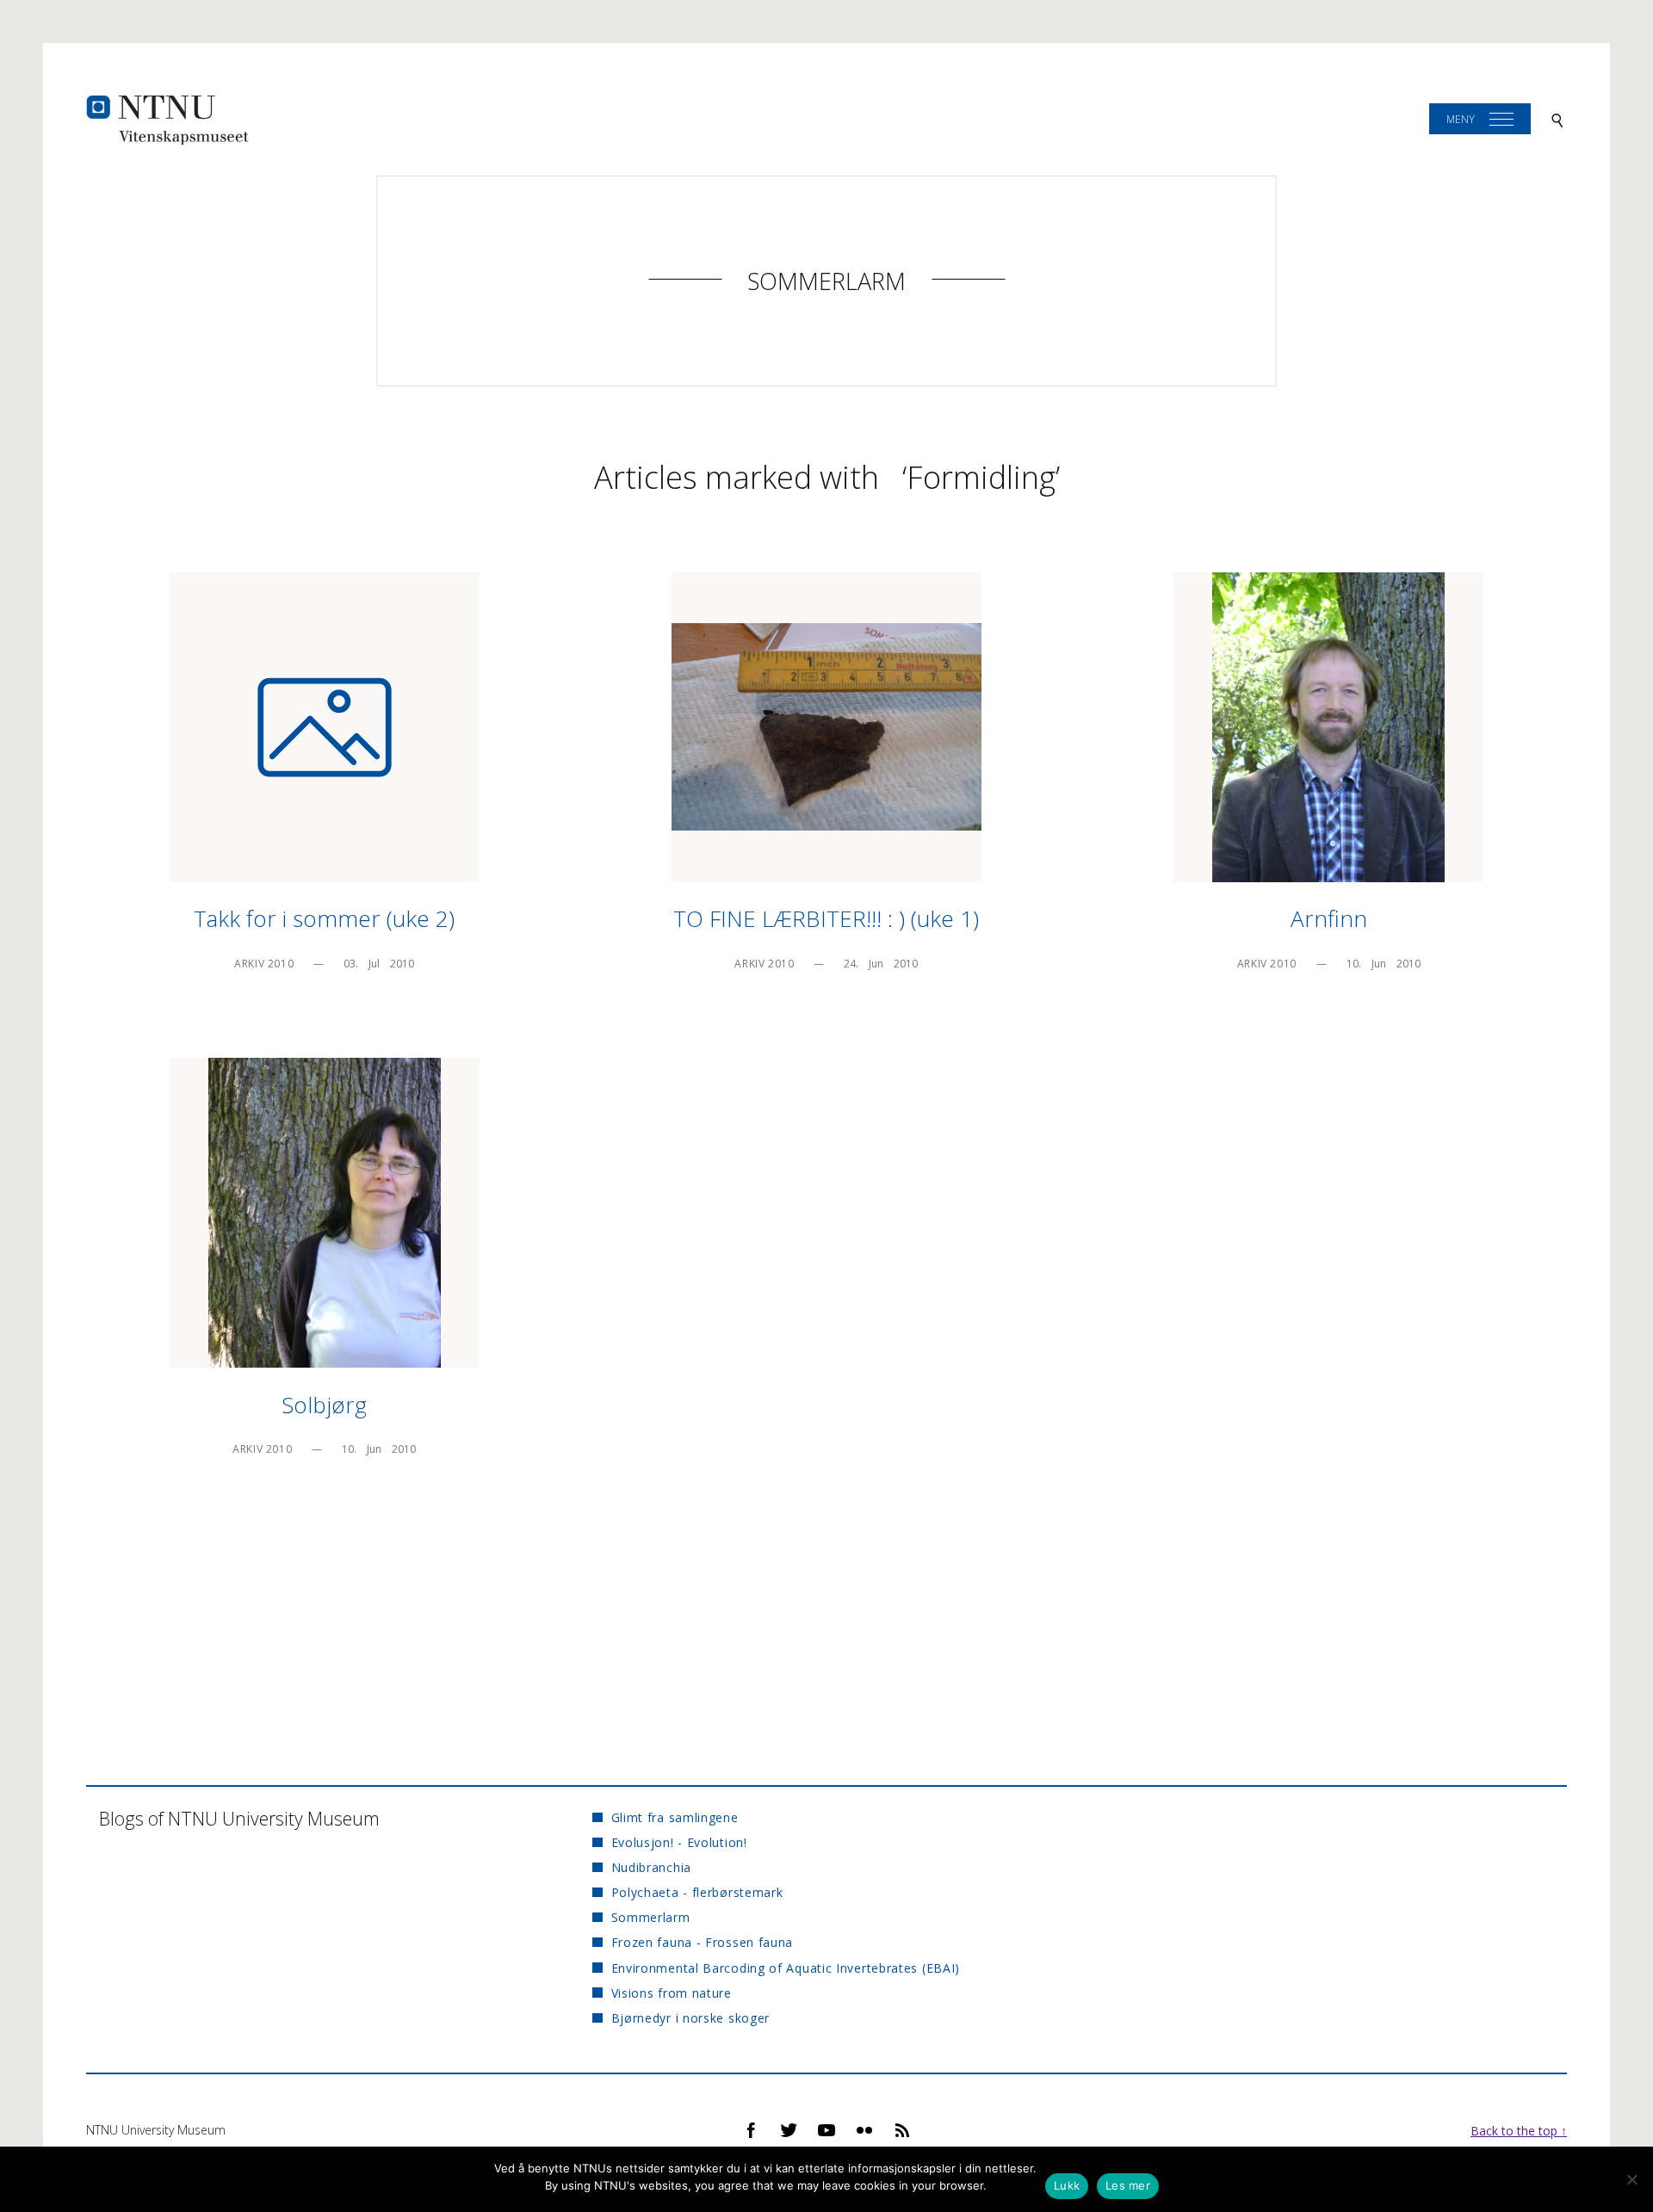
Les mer (1128, 2185)
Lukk (1067, 2185)
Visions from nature (672, 1993)
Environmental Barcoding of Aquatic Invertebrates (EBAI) (786, 1968)
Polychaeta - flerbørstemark (697, 1892)
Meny (1461, 119)
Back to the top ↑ (1519, 2131)
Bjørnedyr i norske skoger (690, 2018)
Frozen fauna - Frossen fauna (702, 1942)
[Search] (1557, 119)
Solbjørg (324, 1405)
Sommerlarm (826, 281)
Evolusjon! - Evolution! (679, 1842)
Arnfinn (1329, 918)
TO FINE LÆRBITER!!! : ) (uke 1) (826, 918)
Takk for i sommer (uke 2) (324, 918)
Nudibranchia (651, 1867)
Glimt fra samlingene (675, 1817)
